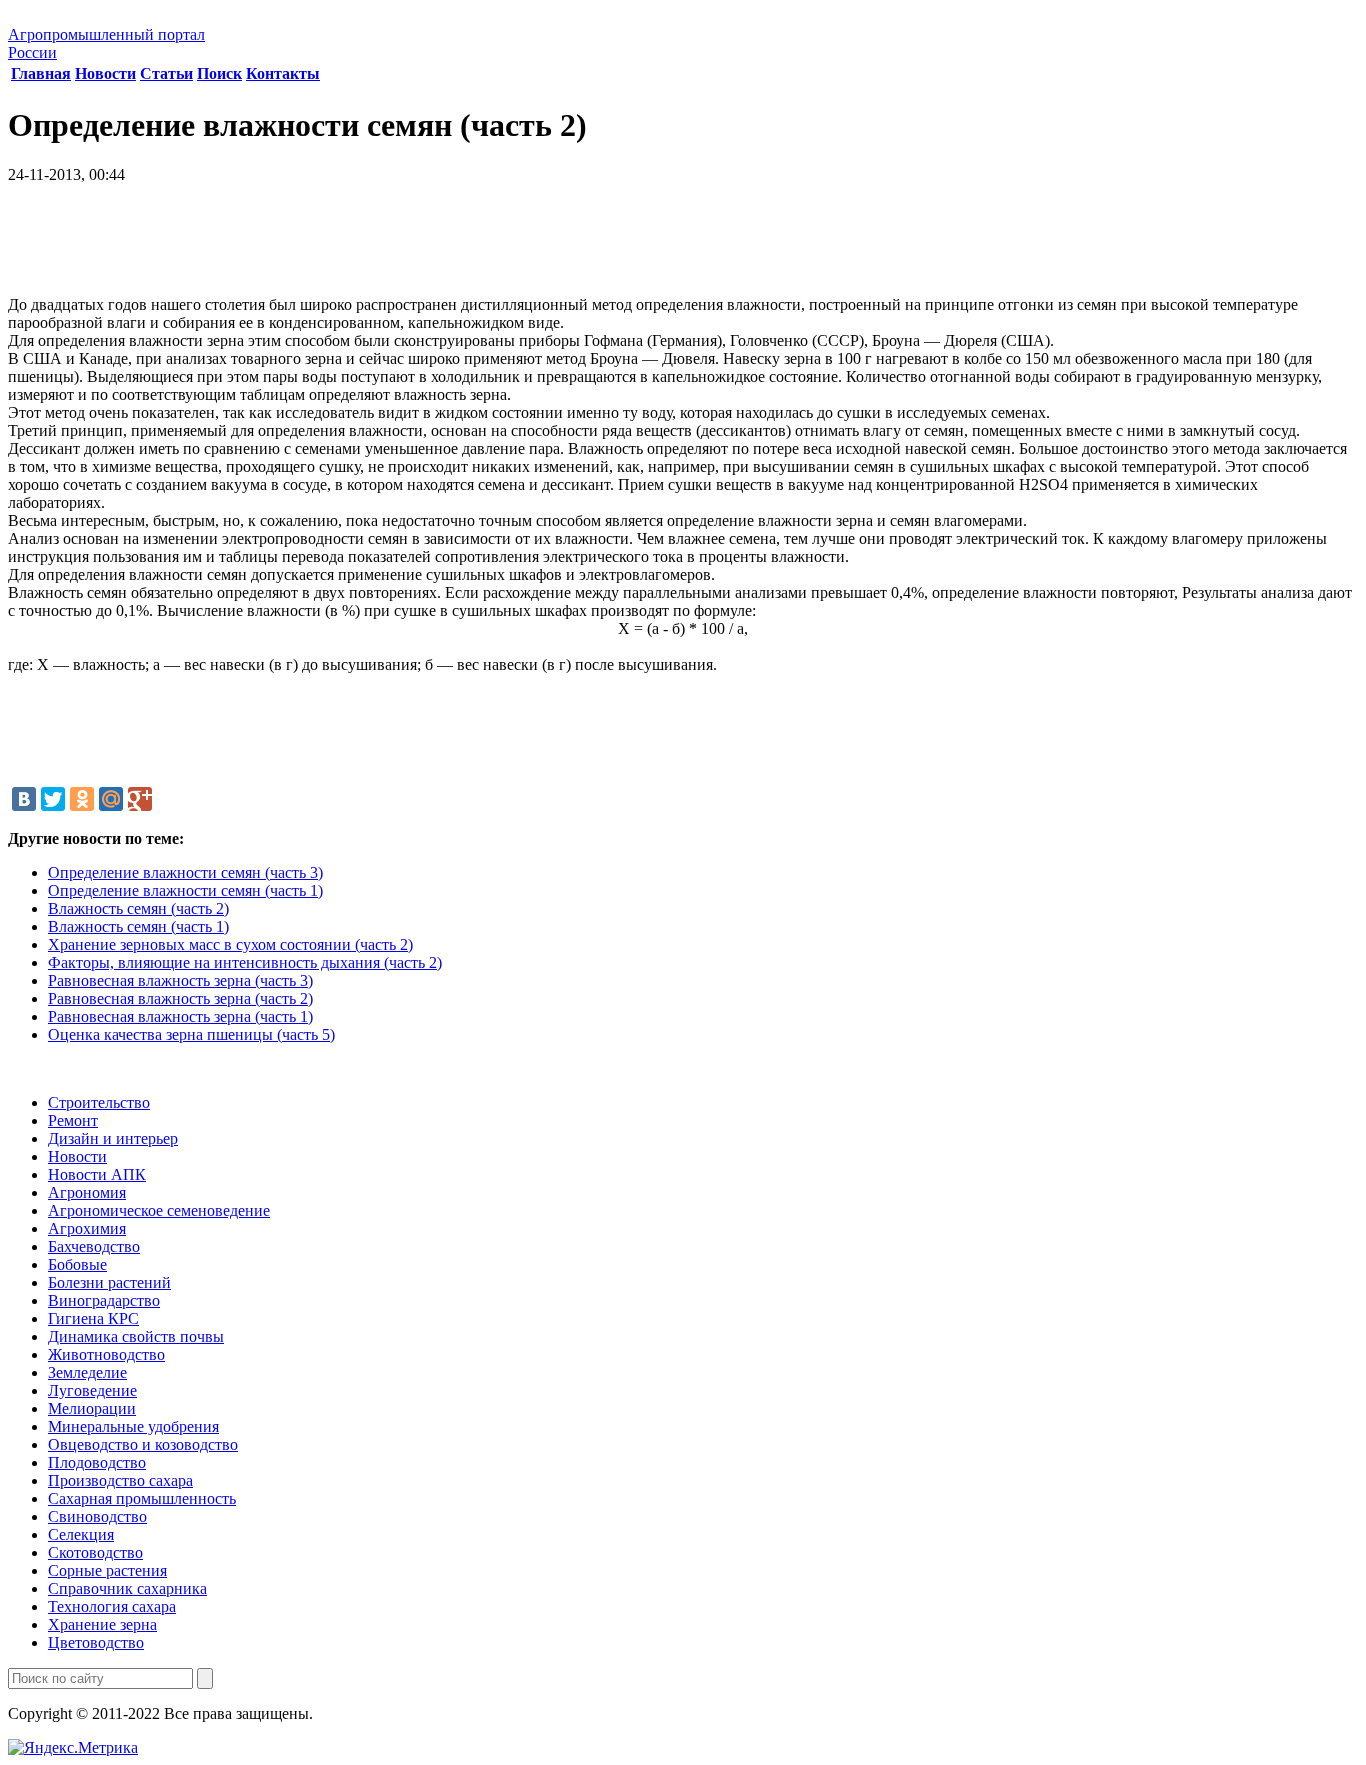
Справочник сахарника (127, 1588)
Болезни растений (109, 1282)
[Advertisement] (683, 247)
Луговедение (92, 1390)
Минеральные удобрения (133, 1426)
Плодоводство (97, 1462)
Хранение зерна (102, 1624)
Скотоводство (95, 1552)
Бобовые (77, 1264)
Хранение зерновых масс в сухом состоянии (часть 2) (230, 944)
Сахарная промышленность (142, 1498)
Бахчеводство (94, 1246)
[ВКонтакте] (24, 799)
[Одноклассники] (82, 799)
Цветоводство (96, 1642)
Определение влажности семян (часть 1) (185, 890)
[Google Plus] (140, 799)
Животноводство (106, 1354)
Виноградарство (104, 1300)
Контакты (283, 73)
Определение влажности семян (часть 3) (185, 872)
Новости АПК (97, 1174)
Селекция (81, 1534)
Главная (41, 73)
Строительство (99, 1102)
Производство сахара (120, 1480)
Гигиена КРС (93, 1318)
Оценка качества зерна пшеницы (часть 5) (191, 1034)
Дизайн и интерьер (113, 1138)
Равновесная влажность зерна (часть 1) (180, 1016)
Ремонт (73, 1120)
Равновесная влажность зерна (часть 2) (180, 998)
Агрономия (87, 1192)
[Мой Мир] (111, 799)
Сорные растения (107, 1570)
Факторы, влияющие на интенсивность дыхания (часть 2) (245, 962)
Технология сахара (112, 1606)
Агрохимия (87, 1228)
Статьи (166, 73)
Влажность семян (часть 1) (138, 926)
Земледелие (87, 1372)
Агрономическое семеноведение (159, 1210)
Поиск (219, 73)
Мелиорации (92, 1408)
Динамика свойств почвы (136, 1336)
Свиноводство (97, 1516)
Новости (105, 73)
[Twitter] (53, 799)
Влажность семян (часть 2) (138, 908)
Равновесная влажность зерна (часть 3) (180, 980)
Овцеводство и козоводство (143, 1444)
